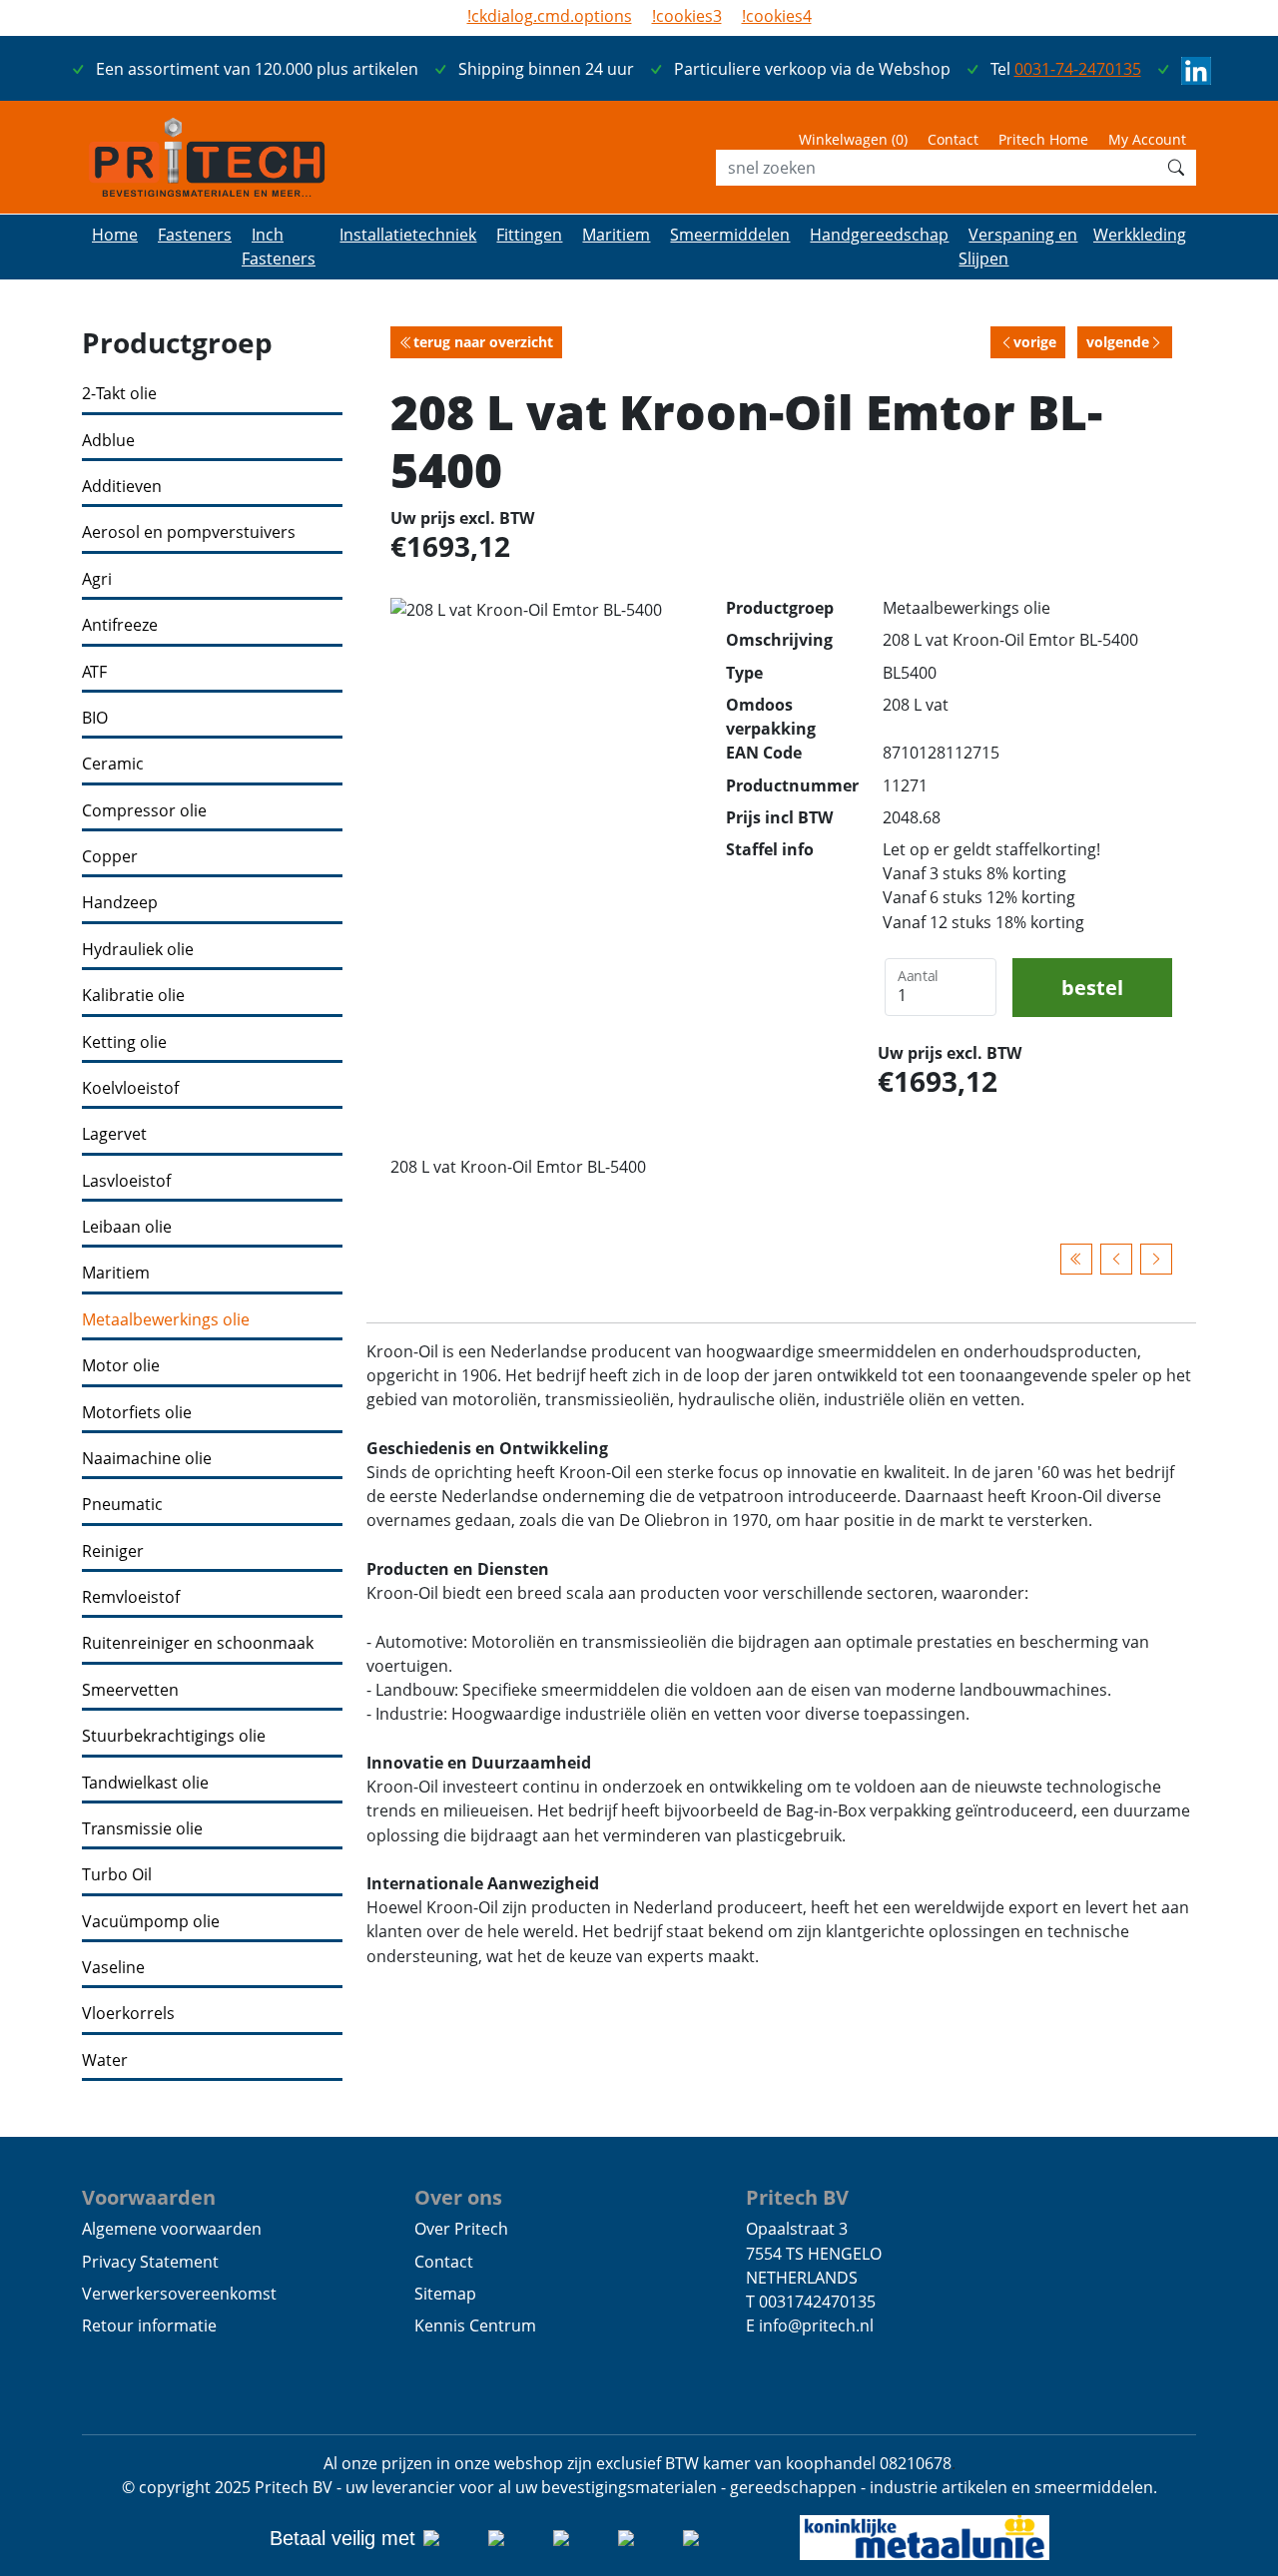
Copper (110, 857)
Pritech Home (1043, 139)
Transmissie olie (142, 1829)
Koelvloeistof (130, 1088)
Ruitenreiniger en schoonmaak (198, 1643)
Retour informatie (149, 2325)
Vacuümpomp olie (151, 1922)
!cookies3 (687, 16)
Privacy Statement (150, 2262)
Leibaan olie (127, 1227)
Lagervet (114, 1134)
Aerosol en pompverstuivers (189, 532)
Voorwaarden (149, 2197)
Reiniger (113, 1551)
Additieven (122, 487)
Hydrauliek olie (138, 950)
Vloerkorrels (128, 2014)
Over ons (458, 2197)
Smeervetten (130, 1690)
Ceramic (113, 764)
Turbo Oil (117, 1875)
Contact (953, 139)
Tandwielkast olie (145, 1783)
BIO (95, 718)
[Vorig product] (1116, 1259)
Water (105, 2061)
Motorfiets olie (137, 1413)
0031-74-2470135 (1078, 69)
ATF (94, 672)
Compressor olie (144, 811)
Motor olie (121, 1366)
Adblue (108, 441)
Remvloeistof (131, 1597)
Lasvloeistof (126, 1181)
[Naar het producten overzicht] (1076, 1259)
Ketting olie (124, 1042)
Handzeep (120, 903)
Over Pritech (461, 2229)
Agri (97, 579)
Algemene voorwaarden (172, 2229)
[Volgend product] (1156, 1259)
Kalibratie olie (133, 996)
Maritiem (116, 1273)
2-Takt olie (119, 394)
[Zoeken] (1176, 168)
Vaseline (113, 1968)
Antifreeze (120, 625)
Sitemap (445, 2294)
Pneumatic (122, 1505)
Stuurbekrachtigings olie (174, 1736)
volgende (1118, 342)
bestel (1092, 987)
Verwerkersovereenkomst (179, 2294)
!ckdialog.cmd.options (550, 16)
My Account (1147, 139)
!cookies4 (777, 16)
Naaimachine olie (147, 1459)
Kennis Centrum (475, 2325)
